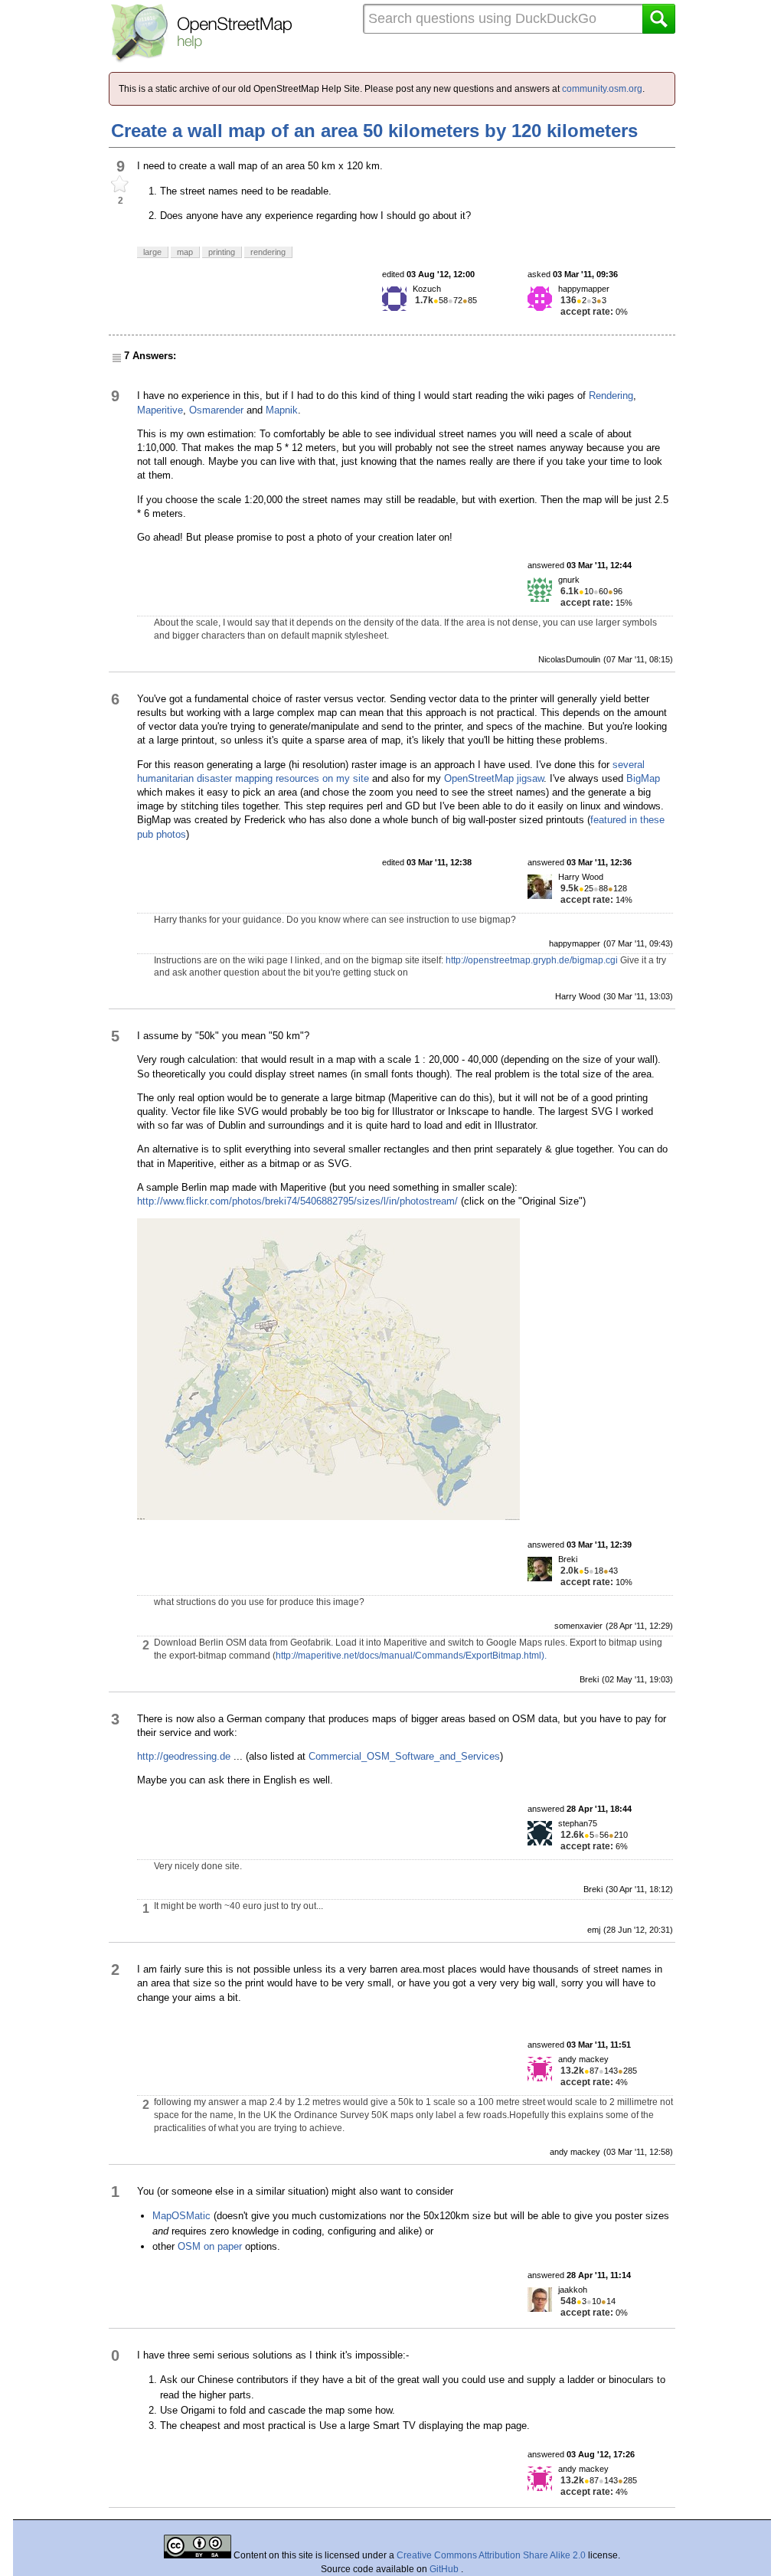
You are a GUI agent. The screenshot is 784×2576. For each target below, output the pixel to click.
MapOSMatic (181, 2216)
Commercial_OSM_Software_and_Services (404, 1756)
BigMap (643, 778)
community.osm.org (602, 89)
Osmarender (216, 410)
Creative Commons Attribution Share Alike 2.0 (491, 2555)
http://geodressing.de (184, 1756)
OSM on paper (210, 2246)
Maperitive (160, 410)
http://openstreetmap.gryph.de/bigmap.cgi (532, 960)
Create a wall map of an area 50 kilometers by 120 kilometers (374, 131)
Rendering (611, 396)
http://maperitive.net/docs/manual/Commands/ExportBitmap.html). (411, 1656)
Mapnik (282, 410)
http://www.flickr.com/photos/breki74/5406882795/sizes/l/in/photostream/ (297, 1201)
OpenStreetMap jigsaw (494, 778)
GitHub (445, 2569)
